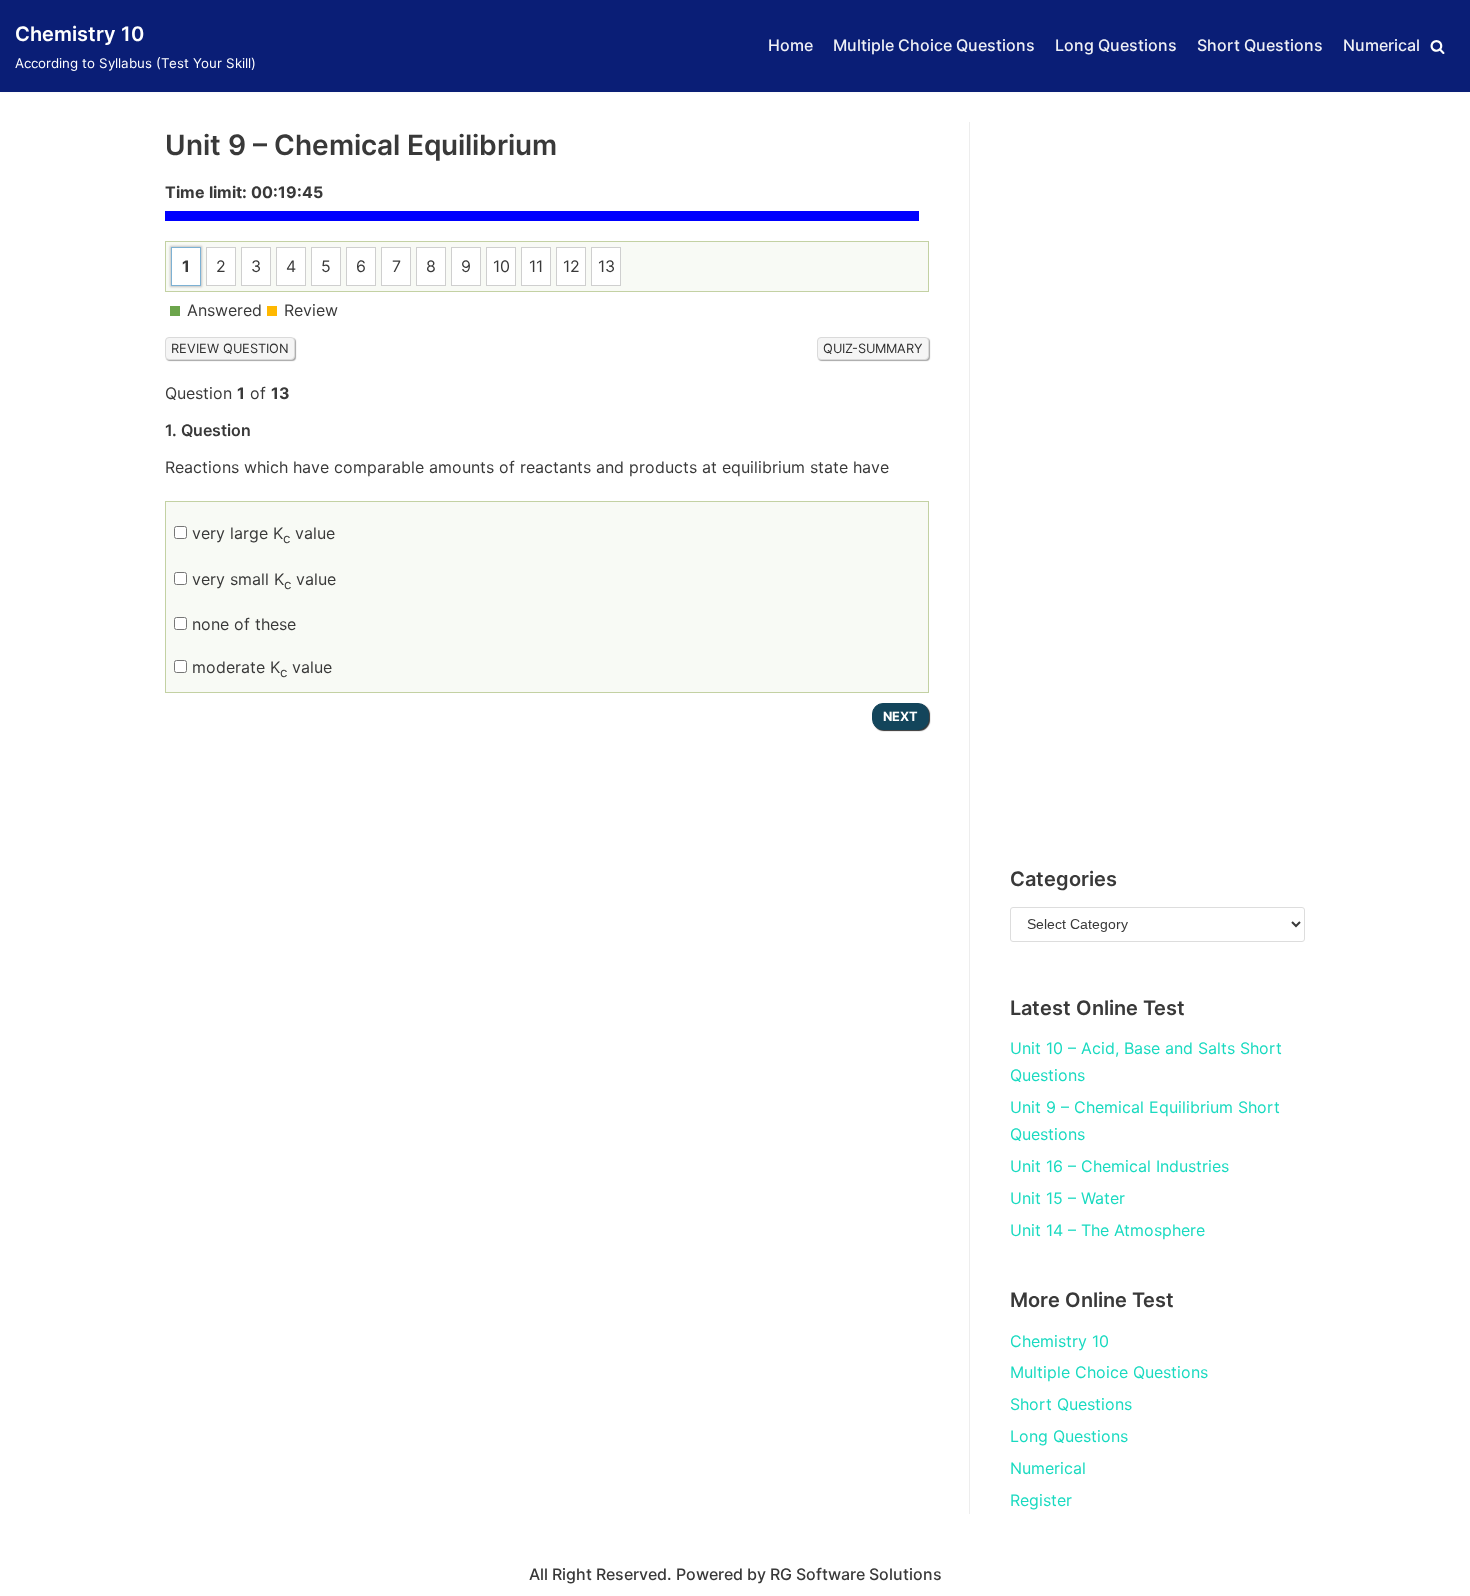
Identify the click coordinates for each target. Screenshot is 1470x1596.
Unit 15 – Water (1067, 1198)
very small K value (261, 579)
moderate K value (259, 667)
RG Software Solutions (856, 1574)
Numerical (1381, 45)
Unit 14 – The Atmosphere (1107, 1230)
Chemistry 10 (1059, 1341)
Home (790, 45)
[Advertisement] (1157, 476)
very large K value (261, 533)
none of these (241, 624)
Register (1041, 1500)
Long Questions (1116, 45)
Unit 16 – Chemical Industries (1119, 1166)
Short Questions (1260, 45)
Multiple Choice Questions (934, 45)
